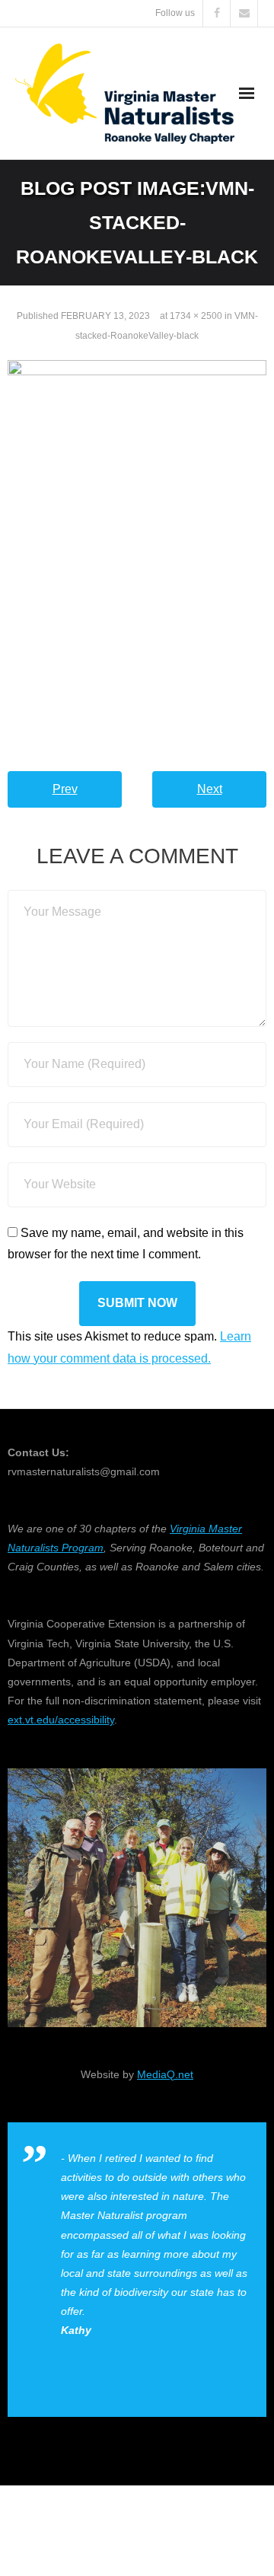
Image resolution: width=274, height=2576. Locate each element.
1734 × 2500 (196, 316)
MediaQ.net (165, 2074)
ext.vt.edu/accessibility (61, 1720)
